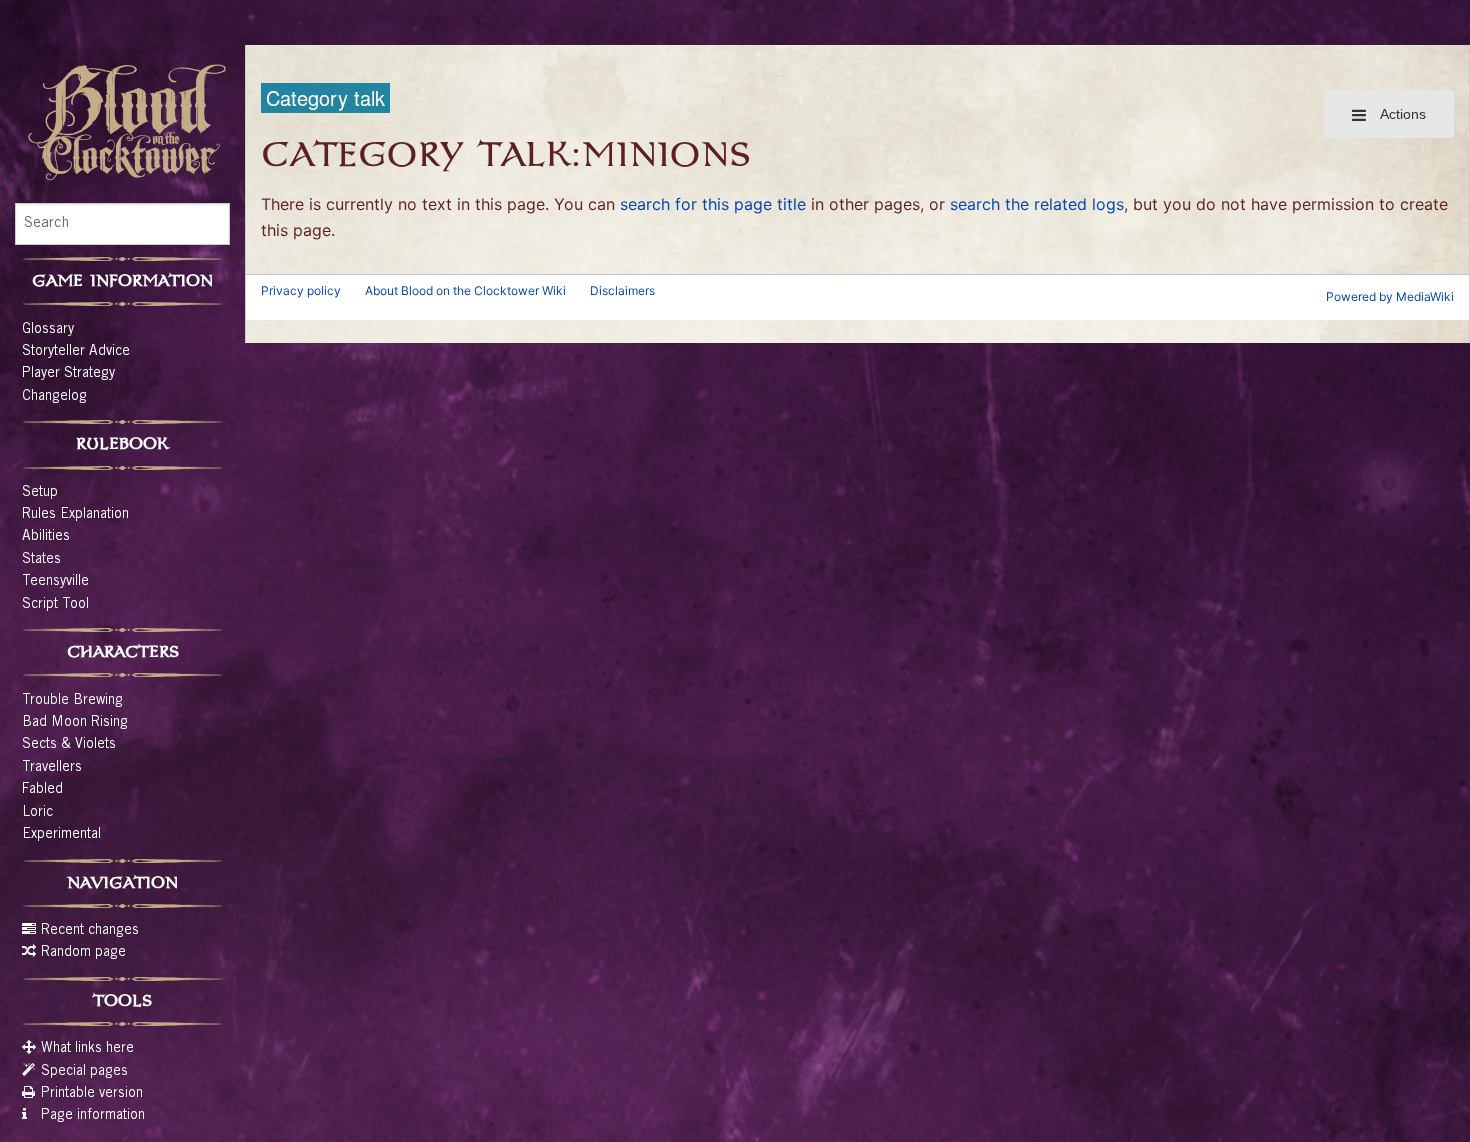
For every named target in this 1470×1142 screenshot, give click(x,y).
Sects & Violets (69, 745)
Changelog (54, 397)
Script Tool (55, 605)
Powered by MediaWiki (1390, 296)
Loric (37, 813)
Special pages (84, 1072)
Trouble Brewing (72, 701)
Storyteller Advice (76, 352)
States (41, 560)
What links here (87, 1049)
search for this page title (713, 204)
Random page (83, 953)
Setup (40, 493)
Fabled (42, 790)
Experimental (61, 835)
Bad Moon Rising (75, 723)
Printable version (92, 1094)
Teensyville (55, 582)
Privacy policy (301, 290)
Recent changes (90, 931)
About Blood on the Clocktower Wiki (465, 290)
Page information (93, 1116)
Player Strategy (68, 374)
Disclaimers (622, 290)
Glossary (48, 330)
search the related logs (1037, 204)
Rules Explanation (75, 515)
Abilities (46, 537)
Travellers (52, 768)
